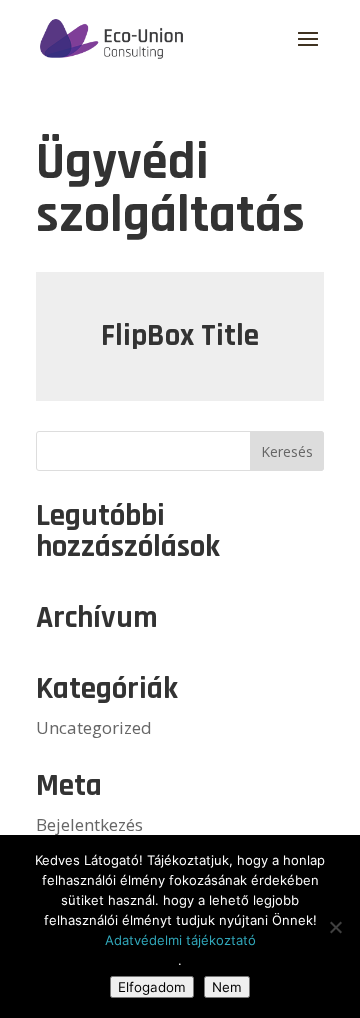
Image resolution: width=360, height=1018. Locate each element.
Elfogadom (152, 987)
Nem (227, 987)
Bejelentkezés (89, 824)
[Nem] (335, 927)
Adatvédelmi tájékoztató (180, 940)
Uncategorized (94, 727)
